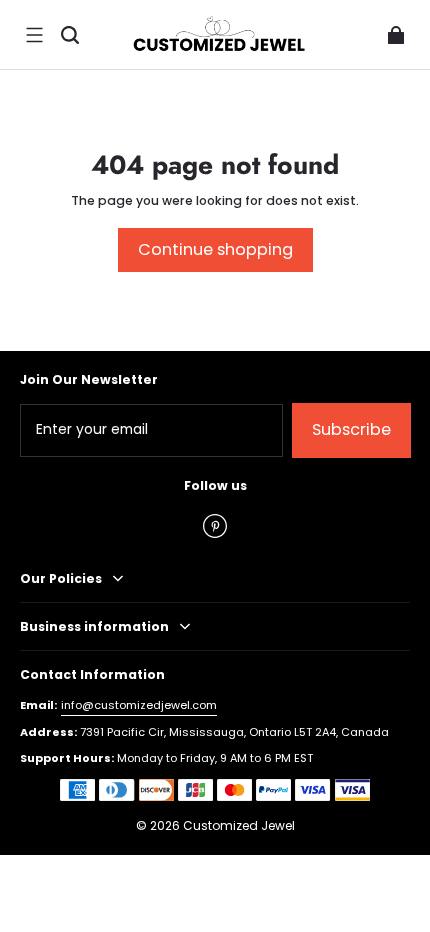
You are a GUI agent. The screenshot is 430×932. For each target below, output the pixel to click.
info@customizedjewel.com (139, 705)
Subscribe (351, 429)
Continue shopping (215, 249)
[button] (34, 35)
